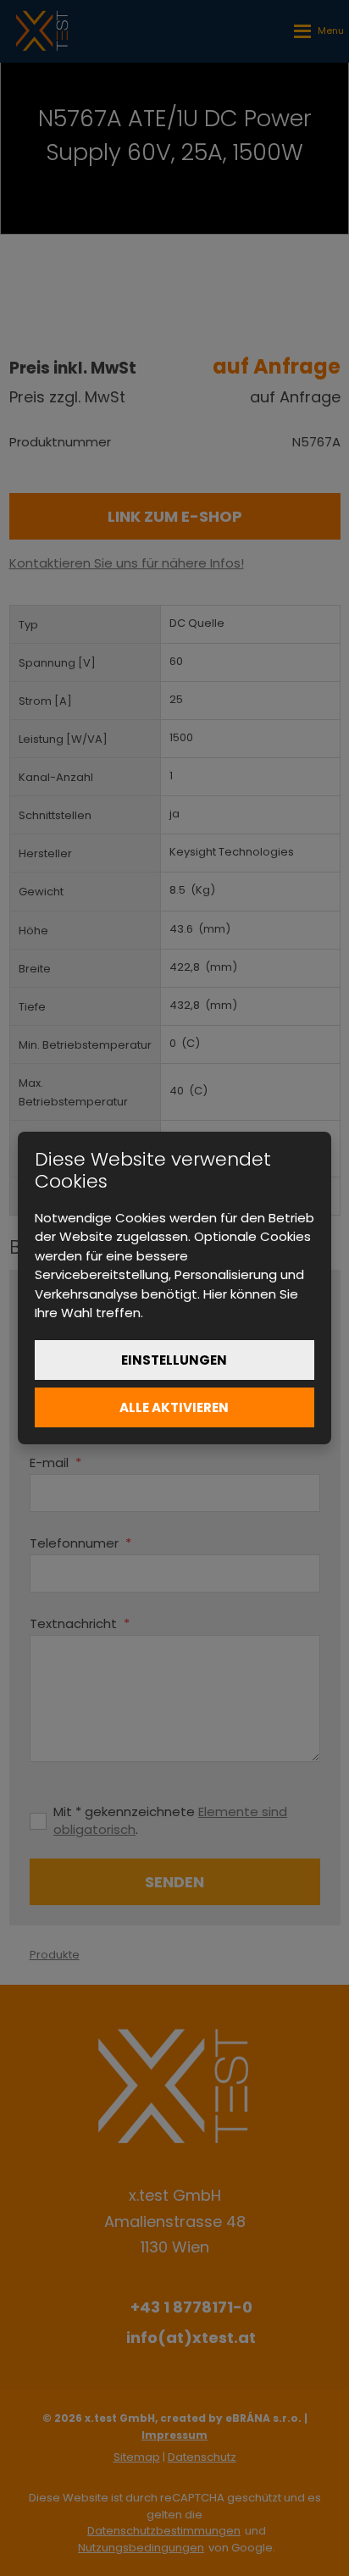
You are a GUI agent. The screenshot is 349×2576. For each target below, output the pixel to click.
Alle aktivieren (174, 1407)
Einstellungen (174, 1360)
